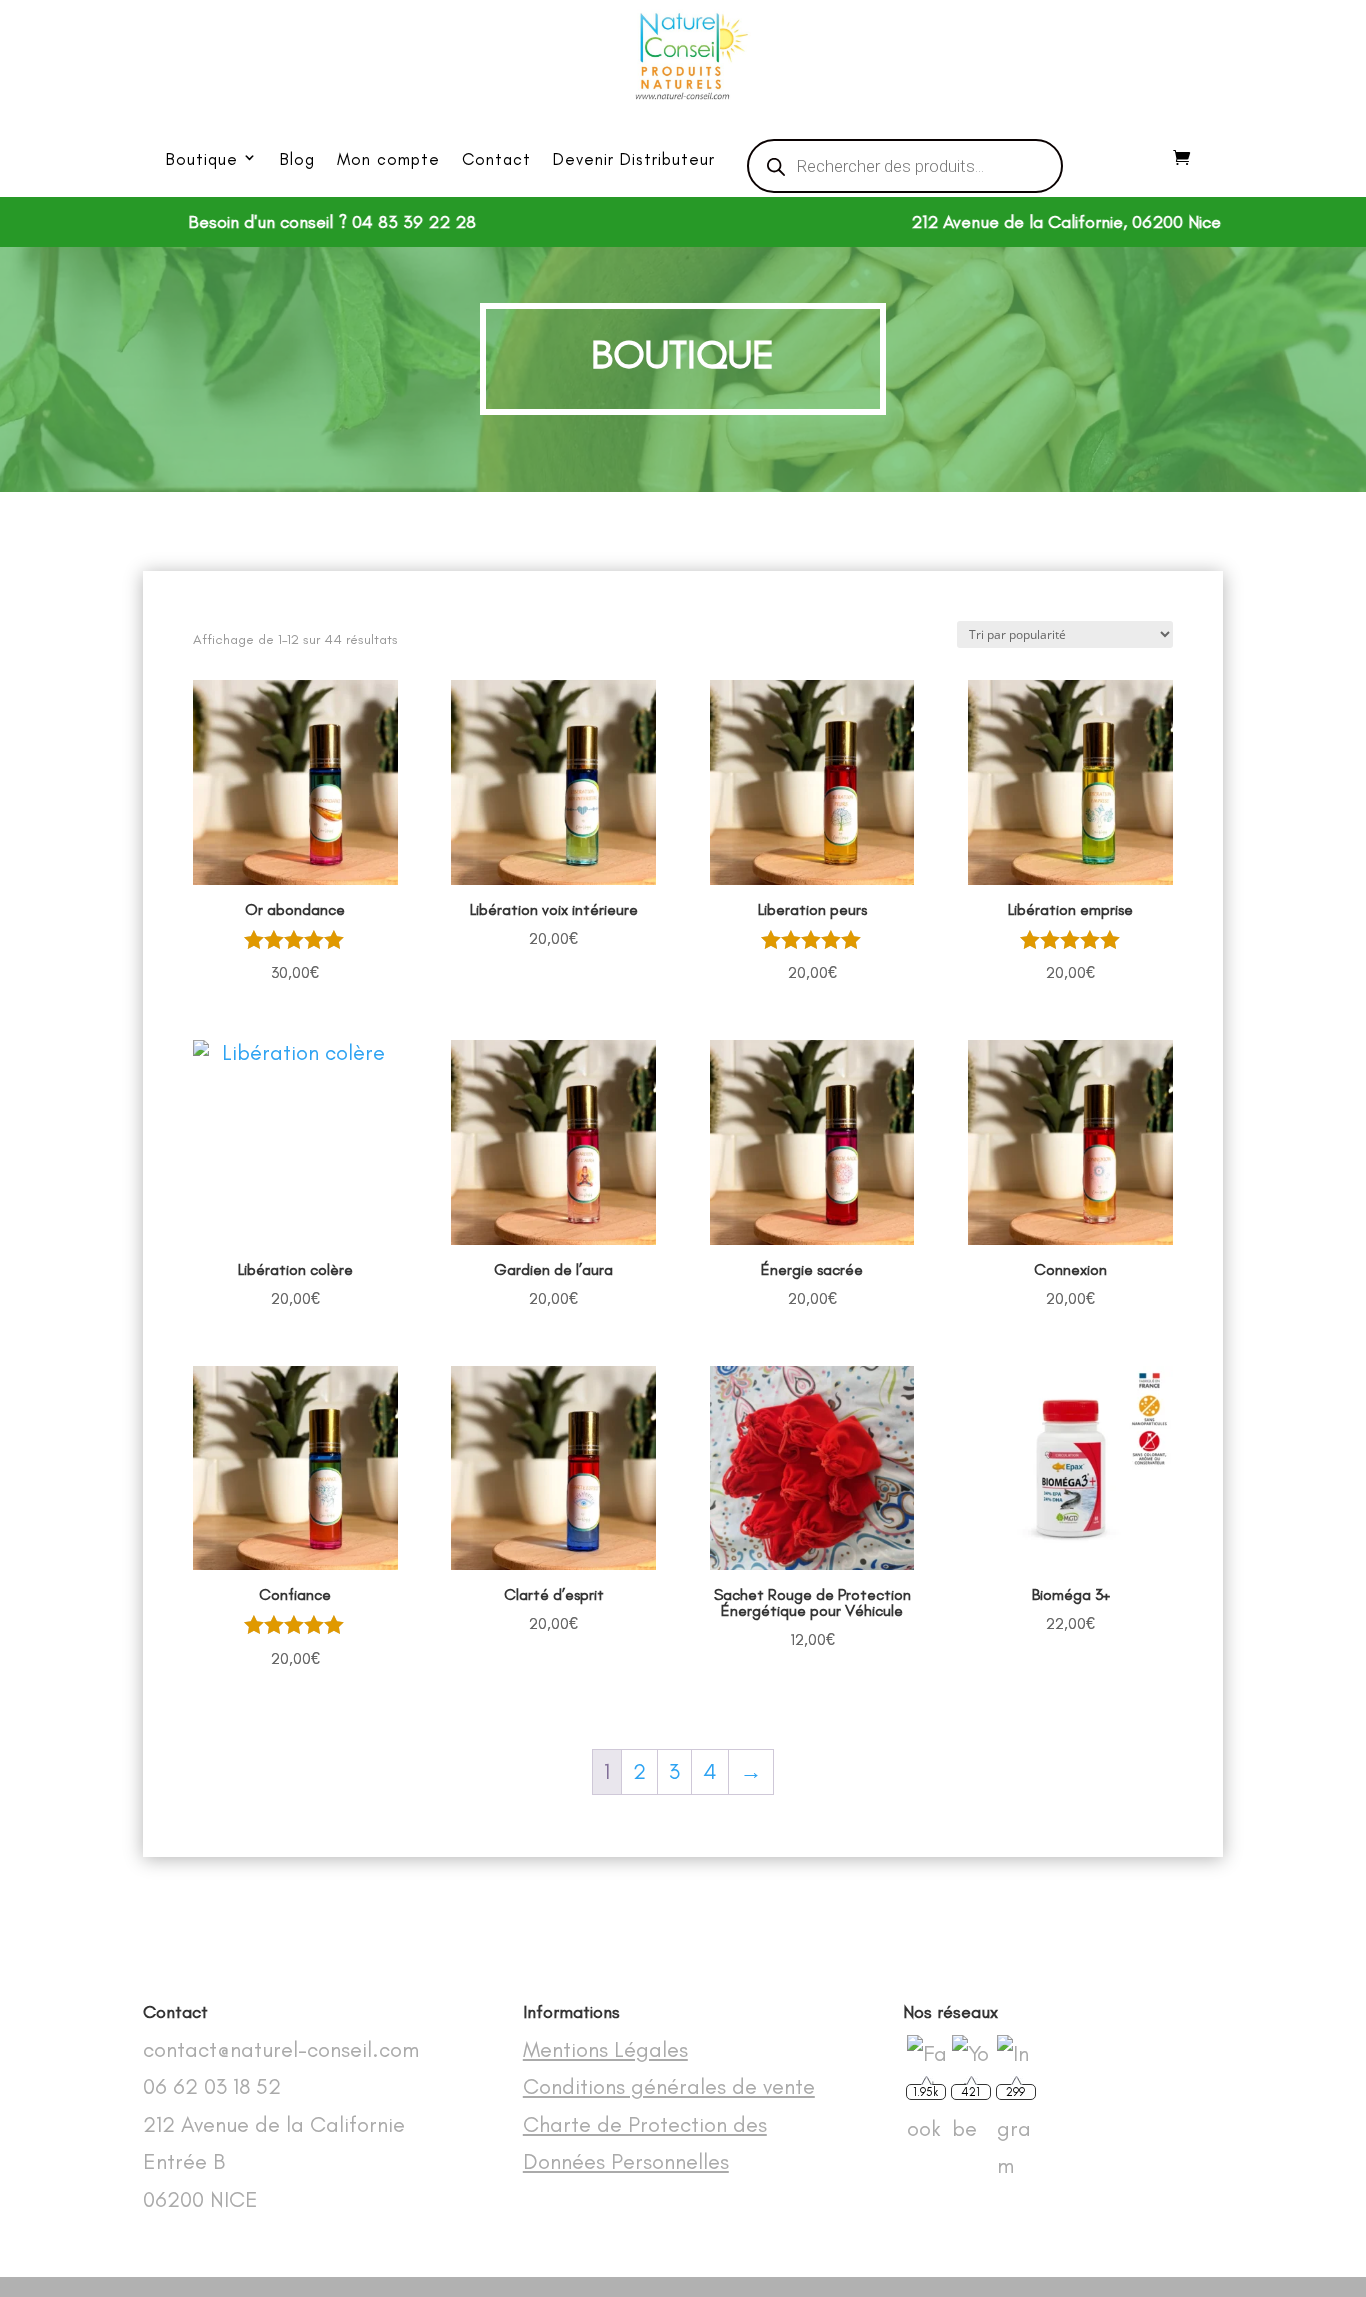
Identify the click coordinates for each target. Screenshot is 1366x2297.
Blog (297, 159)
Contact (496, 159)
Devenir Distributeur (634, 159)
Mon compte (388, 159)
